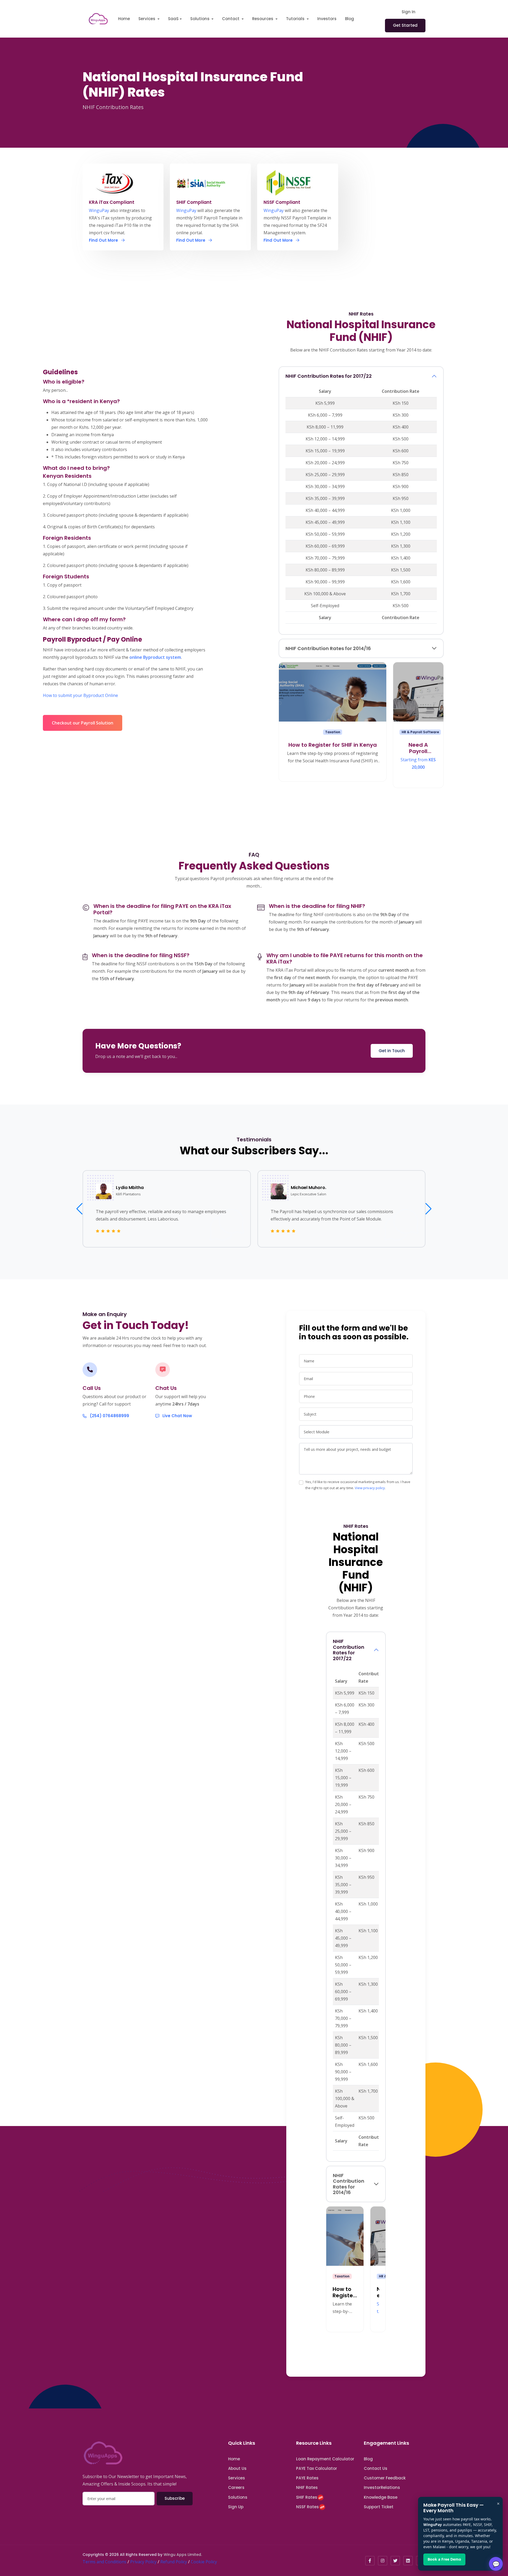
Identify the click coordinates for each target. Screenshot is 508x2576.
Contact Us (376, 2468)
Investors (327, 19)
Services (237, 2478)
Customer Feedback (385, 2478)
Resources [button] (263, 19)
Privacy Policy (143, 2562)
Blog (350, 19)
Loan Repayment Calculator (325, 2459)
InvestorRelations (382, 2487)
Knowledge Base (381, 2497)
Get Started (405, 25)
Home (124, 19)
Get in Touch (392, 1051)
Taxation (333, 732)
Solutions (238, 2497)
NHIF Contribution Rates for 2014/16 (328, 648)
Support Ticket (379, 2507)
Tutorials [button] (296, 19)
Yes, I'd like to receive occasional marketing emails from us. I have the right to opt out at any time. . (358, 1485)
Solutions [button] (200, 19)
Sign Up (236, 2507)
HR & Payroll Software (420, 732)
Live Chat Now (177, 1416)
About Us (237, 2468)
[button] (428, 1209)
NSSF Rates (307, 2507)
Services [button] (147, 19)
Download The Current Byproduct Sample (85, 707)
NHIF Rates (307, 2487)
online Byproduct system (155, 657)
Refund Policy (174, 2562)
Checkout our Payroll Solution (83, 723)
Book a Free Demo (444, 2559)
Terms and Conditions (105, 2562)
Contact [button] (231, 19)
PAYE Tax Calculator (317, 2468)
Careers (236, 2487)
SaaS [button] (173, 19)
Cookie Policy (204, 2562)
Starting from (418, 763)
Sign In (409, 12)
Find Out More (104, 240)
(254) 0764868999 (109, 1416)
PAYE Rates (307, 2478)
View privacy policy (370, 1488)
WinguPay (99, 210)
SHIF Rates (307, 2497)
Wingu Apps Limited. (183, 2555)
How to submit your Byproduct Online (80, 695)
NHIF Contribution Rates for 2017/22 (329, 376)
